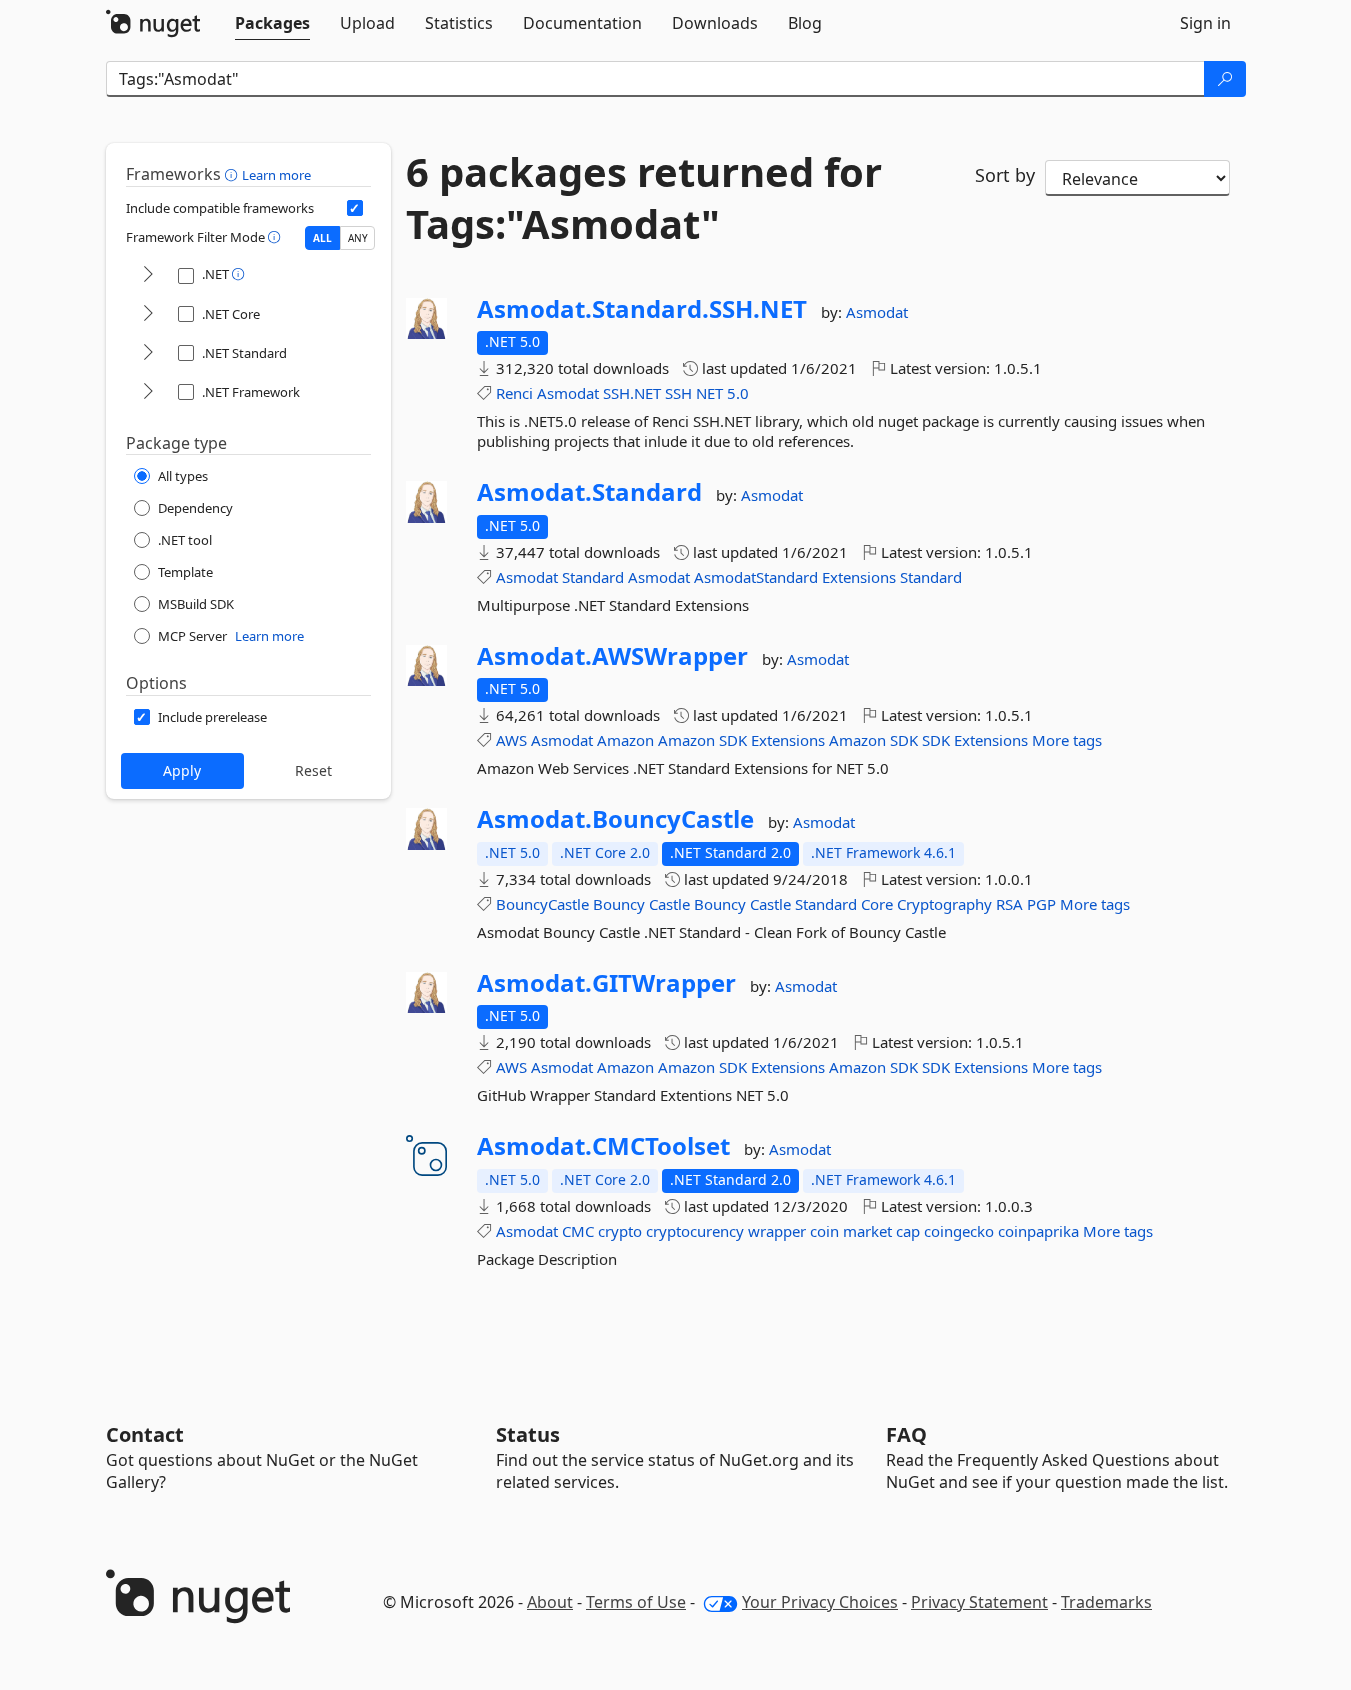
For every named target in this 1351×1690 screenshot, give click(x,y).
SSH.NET (632, 393)
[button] (233, 174)
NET (709, 393)
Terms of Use (636, 1602)
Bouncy (619, 904)
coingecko (959, 1231)
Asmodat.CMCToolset (603, 1146)
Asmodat (877, 312)
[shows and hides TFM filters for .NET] (148, 275)
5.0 (738, 393)
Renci (514, 393)
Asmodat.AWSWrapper (612, 656)
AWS (511, 740)
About (550, 1602)
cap (908, 1231)
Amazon (625, 740)
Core (877, 904)
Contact (145, 1434)
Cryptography (944, 904)
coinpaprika (1038, 1231)
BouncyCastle (542, 904)
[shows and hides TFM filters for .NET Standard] (148, 353)
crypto (620, 1231)
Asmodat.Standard (589, 492)
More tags (1067, 740)
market (867, 1231)
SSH (678, 393)
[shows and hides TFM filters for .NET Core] (148, 314)
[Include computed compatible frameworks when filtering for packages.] (355, 208)
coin (824, 1231)
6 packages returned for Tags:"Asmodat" (644, 198)
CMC (578, 1231)
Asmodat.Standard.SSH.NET (642, 309)
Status (528, 1434)
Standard (593, 577)
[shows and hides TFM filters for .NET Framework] (148, 392)
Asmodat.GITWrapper (606, 983)
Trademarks (1106, 1602)
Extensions (859, 577)
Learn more (276, 175)
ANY (358, 238)
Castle (669, 904)
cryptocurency (695, 1231)
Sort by (1005, 175)
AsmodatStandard (756, 577)
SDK (733, 740)
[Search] (1225, 79)
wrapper (777, 1231)
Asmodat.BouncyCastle (615, 819)
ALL (322, 238)
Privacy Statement (979, 1602)
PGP (1041, 904)
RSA (1009, 904)
